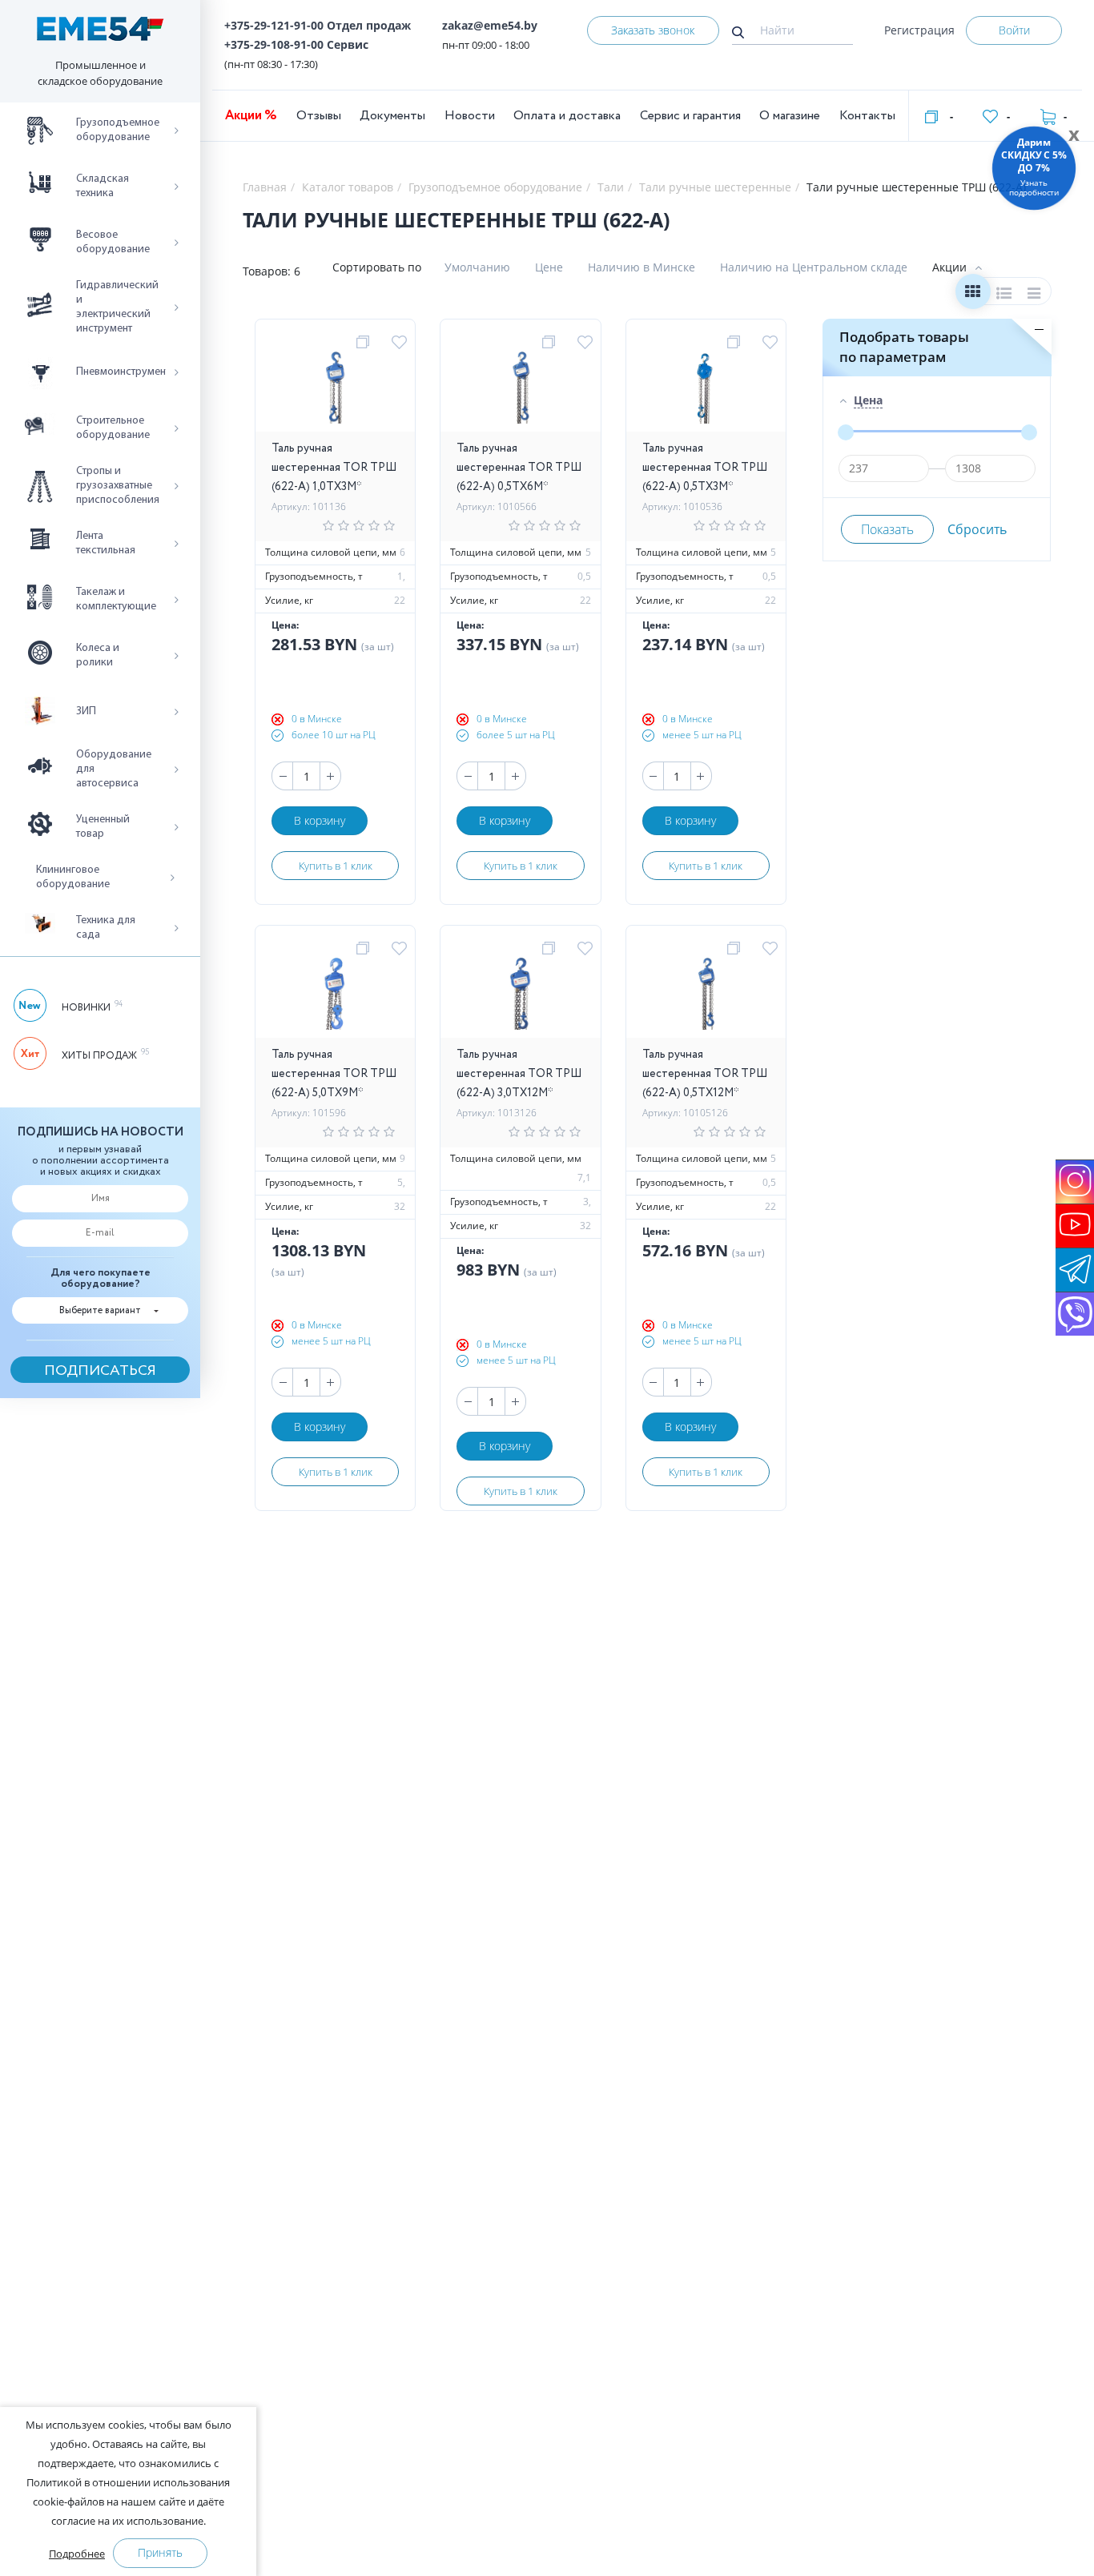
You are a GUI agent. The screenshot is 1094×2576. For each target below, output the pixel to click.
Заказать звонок (653, 30)
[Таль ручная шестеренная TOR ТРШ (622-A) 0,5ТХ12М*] (706, 998)
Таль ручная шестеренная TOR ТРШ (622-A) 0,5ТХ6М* (519, 468)
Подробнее (77, 2554)
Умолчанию (477, 267)
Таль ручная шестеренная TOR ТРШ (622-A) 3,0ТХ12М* (519, 1074)
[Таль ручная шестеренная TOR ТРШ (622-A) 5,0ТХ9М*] (335, 998)
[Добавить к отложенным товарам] (402, 343)
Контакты (867, 116)
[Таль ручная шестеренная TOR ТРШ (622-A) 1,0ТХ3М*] (335, 392)
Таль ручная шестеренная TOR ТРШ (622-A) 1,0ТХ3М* (334, 468)
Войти (1014, 30)
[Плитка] (973, 295)
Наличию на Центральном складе (814, 267)
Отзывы (319, 116)
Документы (392, 116)
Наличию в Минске (642, 267)
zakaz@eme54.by (490, 25)
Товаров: (267, 271)
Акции (949, 267)
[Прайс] (1035, 295)
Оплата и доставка (567, 116)
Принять (160, 2552)
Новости (470, 116)
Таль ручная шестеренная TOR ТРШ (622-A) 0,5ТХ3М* (705, 468)
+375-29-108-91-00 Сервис (296, 44)
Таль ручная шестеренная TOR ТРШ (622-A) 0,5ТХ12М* (705, 1074)
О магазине (790, 116)
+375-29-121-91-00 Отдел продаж (318, 25)
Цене (549, 267)
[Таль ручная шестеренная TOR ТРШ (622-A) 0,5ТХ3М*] (706, 392)
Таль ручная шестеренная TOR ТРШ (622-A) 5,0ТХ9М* (334, 1074)
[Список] (1004, 295)
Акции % (251, 116)
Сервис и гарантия (690, 116)
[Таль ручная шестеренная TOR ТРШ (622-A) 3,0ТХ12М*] (520, 998)
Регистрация (919, 30)
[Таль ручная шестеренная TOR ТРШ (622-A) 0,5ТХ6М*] (520, 392)
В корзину (320, 820)
